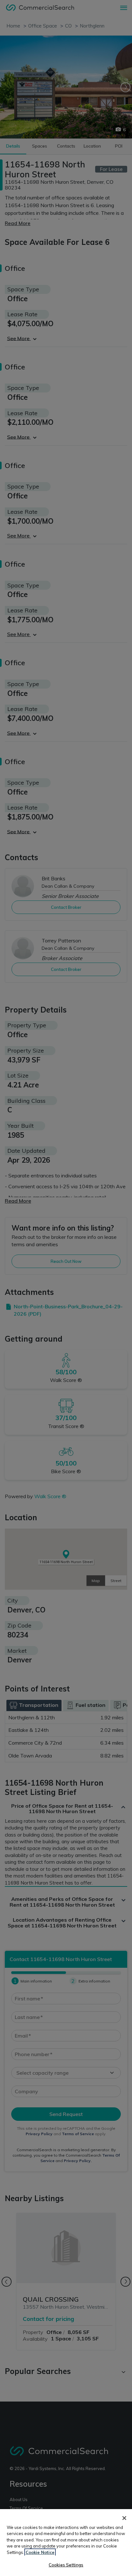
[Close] (124, 2518)
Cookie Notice (40, 2552)
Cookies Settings (66, 2565)
